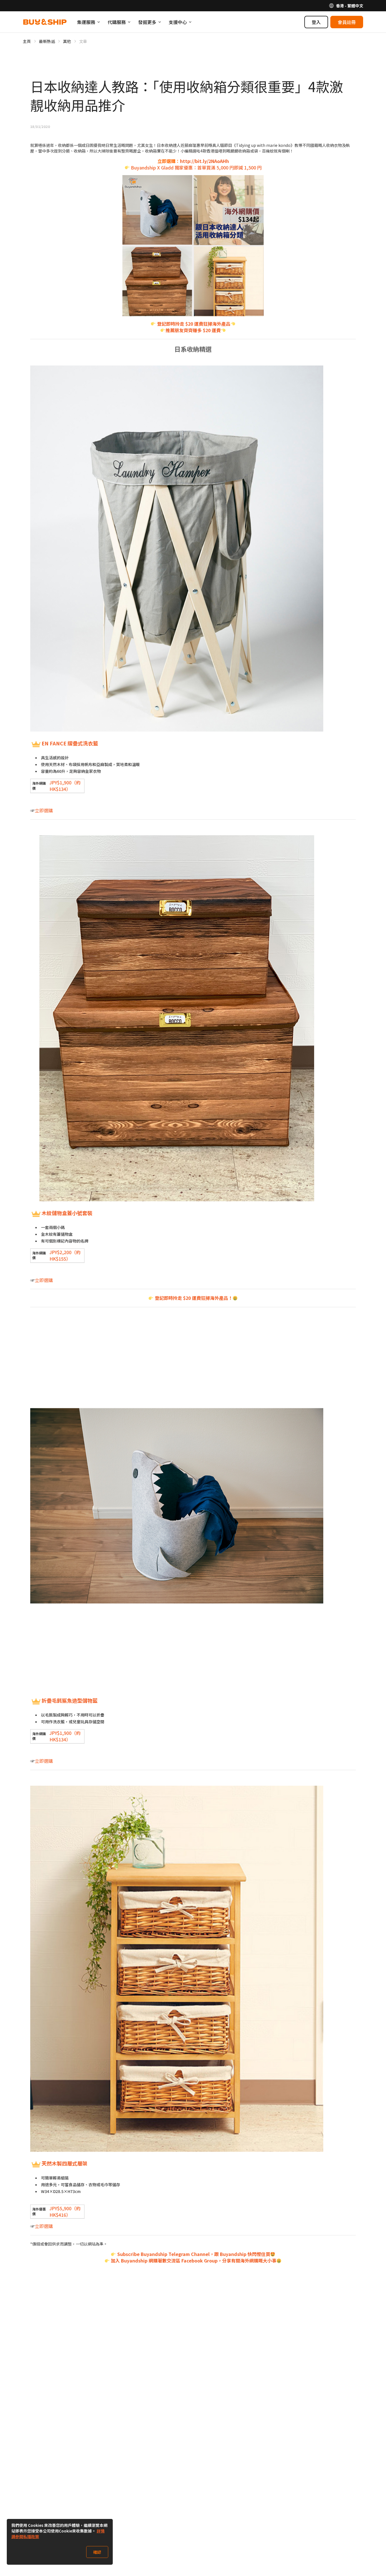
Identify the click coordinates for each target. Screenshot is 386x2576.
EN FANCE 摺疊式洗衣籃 (70, 743)
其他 (67, 41)
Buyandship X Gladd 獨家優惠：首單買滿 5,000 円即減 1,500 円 (196, 167)
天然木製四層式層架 (64, 2163)
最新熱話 (47, 41)
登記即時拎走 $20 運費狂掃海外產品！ (193, 1298)
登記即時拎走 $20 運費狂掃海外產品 (193, 324)
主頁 (27, 41)
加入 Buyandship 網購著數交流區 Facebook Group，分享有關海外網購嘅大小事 (193, 2260)
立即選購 (44, 810)
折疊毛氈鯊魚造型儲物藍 (70, 1700)
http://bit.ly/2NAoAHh (204, 161)
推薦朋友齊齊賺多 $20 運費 (193, 330)
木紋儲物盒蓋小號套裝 (67, 1213)
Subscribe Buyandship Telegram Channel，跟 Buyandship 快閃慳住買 (193, 2254)
